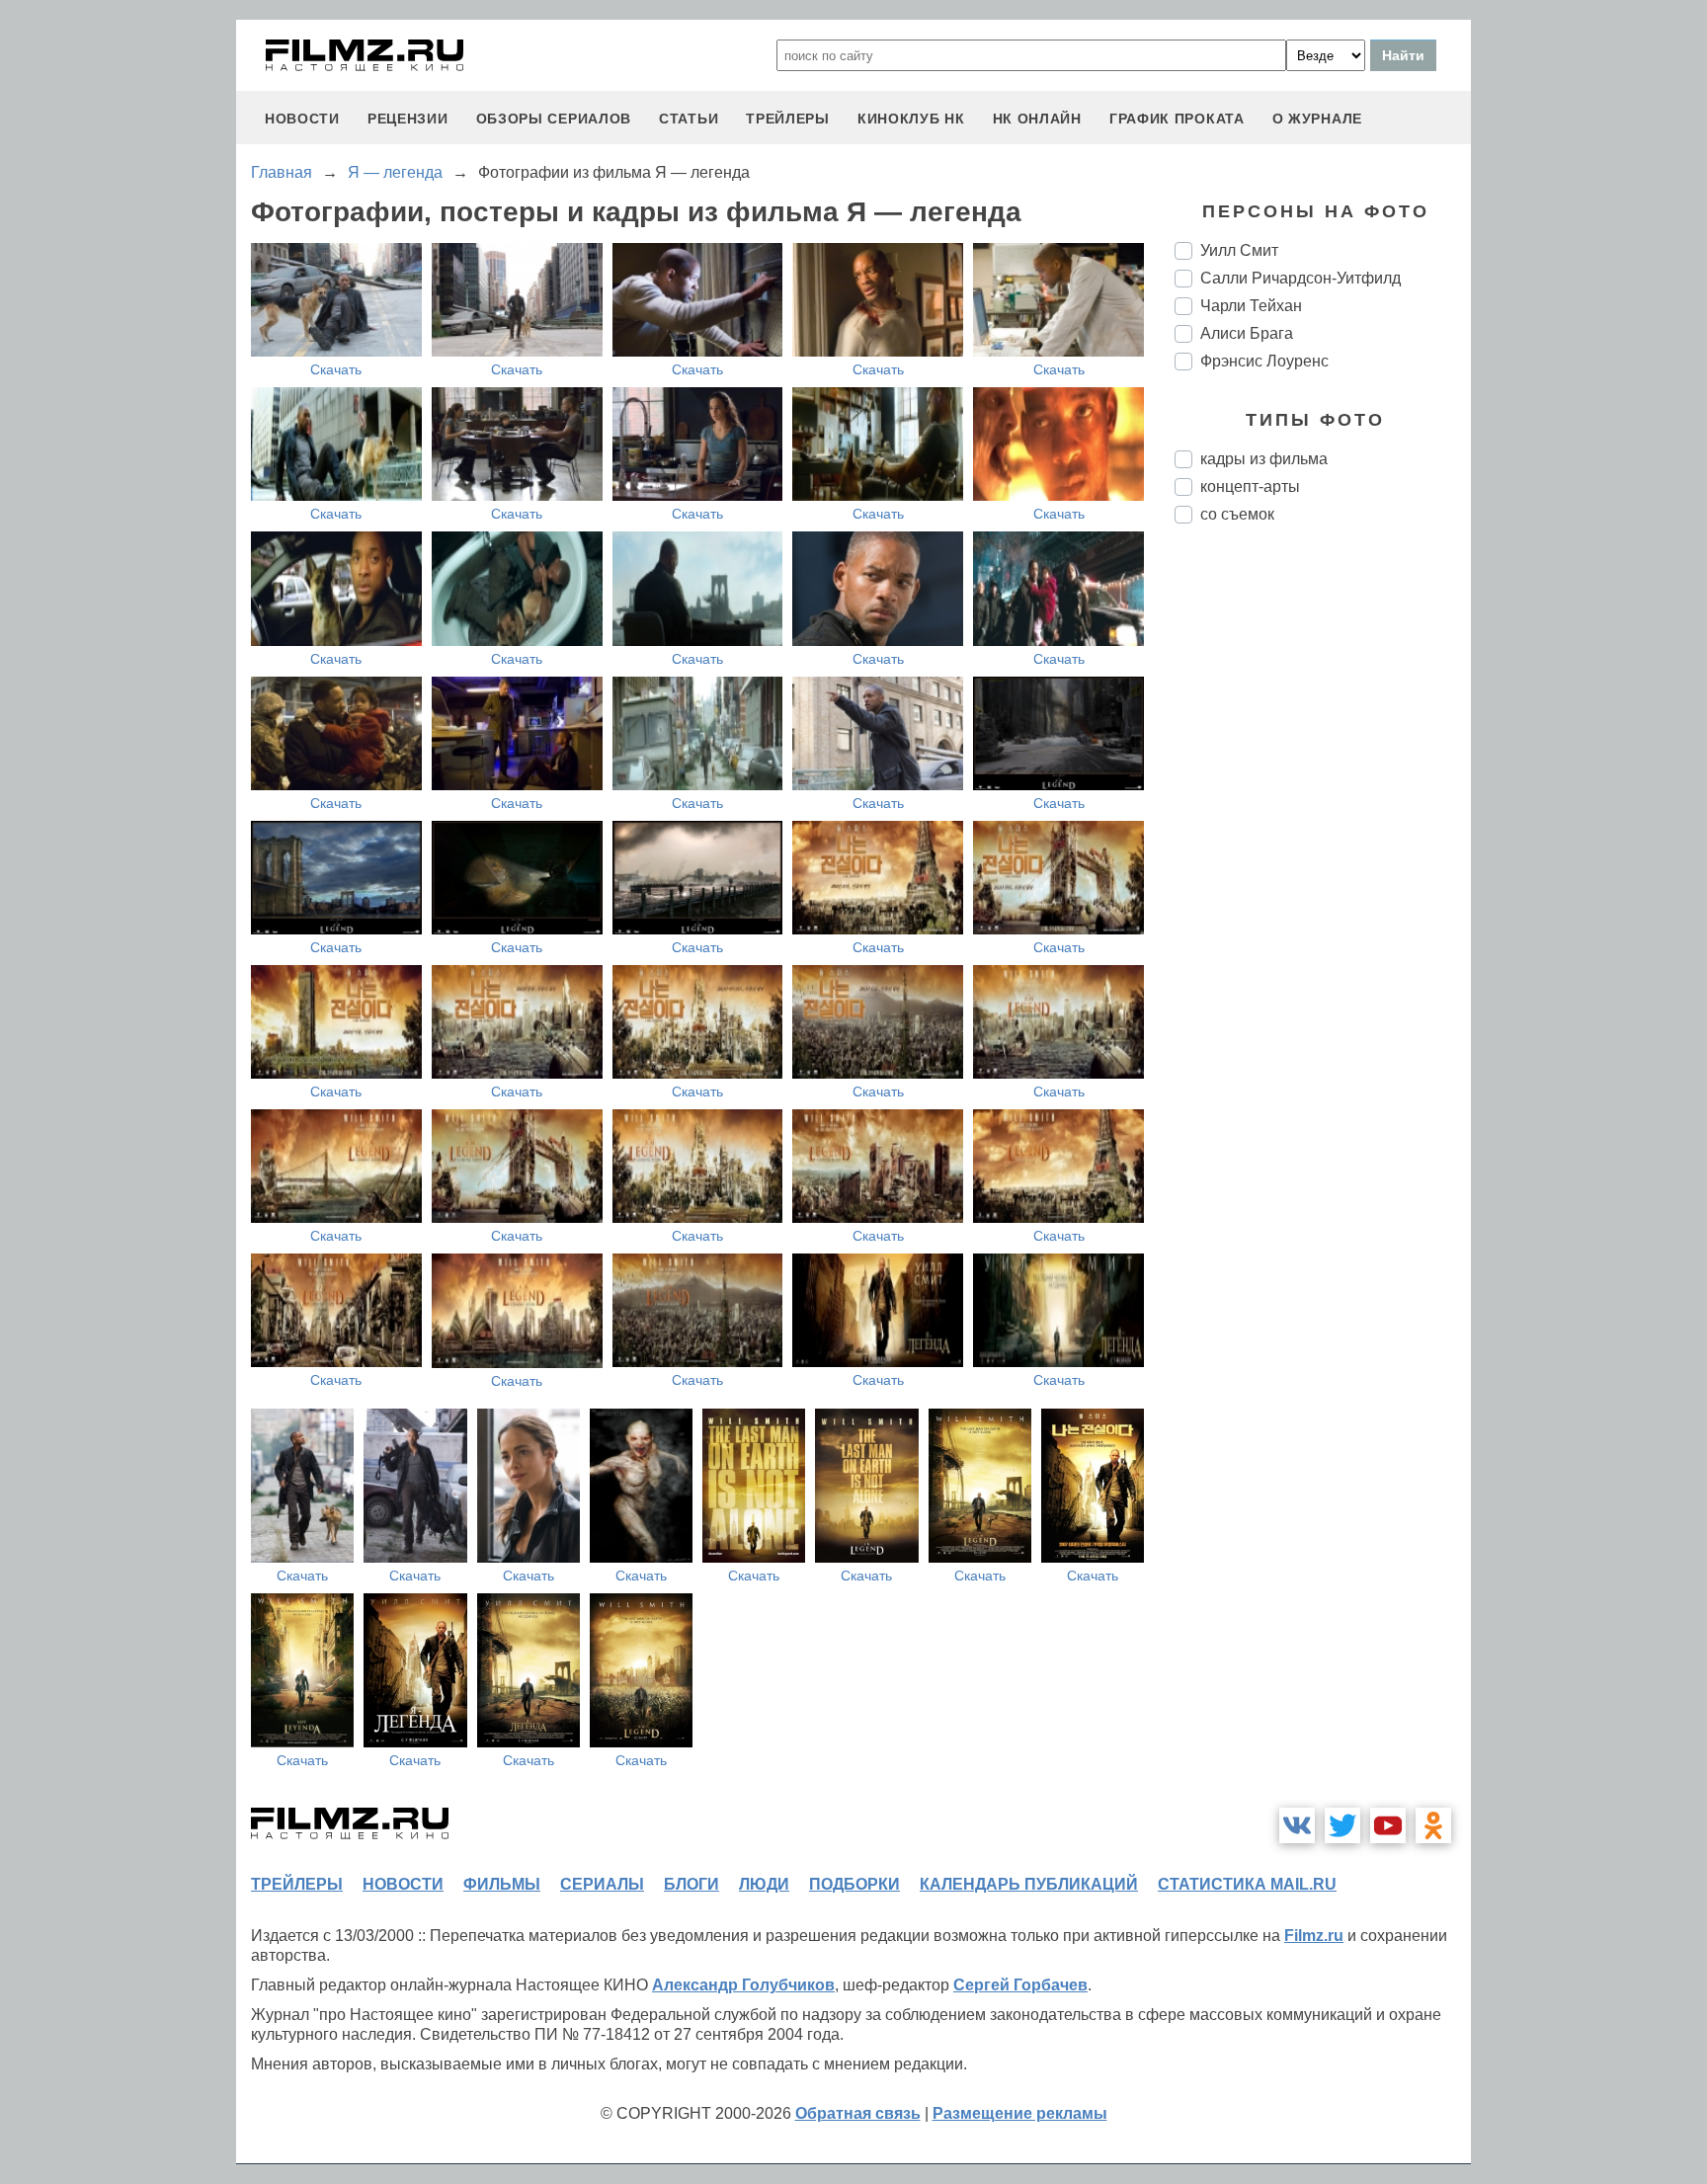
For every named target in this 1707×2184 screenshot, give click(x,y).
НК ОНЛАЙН (1037, 119)
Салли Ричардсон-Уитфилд (1301, 278)
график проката (1177, 119)
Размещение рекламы (1020, 2113)
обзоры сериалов (554, 119)
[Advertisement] (1323, 869)
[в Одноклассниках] (1433, 1825)
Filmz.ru (1314, 1936)
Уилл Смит (1239, 250)
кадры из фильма (1264, 459)
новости (302, 119)
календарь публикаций (1029, 1884)
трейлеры (788, 119)
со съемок (1237, 514)
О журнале (1317, 119)
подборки (854, 1884)
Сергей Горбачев (1020, 1985)
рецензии (408, 119)
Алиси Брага (1247, 333)
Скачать (336, 369)
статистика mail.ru (1247, 1884)
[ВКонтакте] (1297, 1825)
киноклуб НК (911, 119)
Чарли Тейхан (1251, 306)
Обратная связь (858, 2113)
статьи (689, 119)
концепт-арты (1250, 486)
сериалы (602, 1884)
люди (764, 1884)
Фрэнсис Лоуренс (1264, 361)
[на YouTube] (1388, 1825)
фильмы (502, 1884)
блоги (691, 1884)
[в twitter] (1342, 1825)
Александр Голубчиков (743, 1985)
